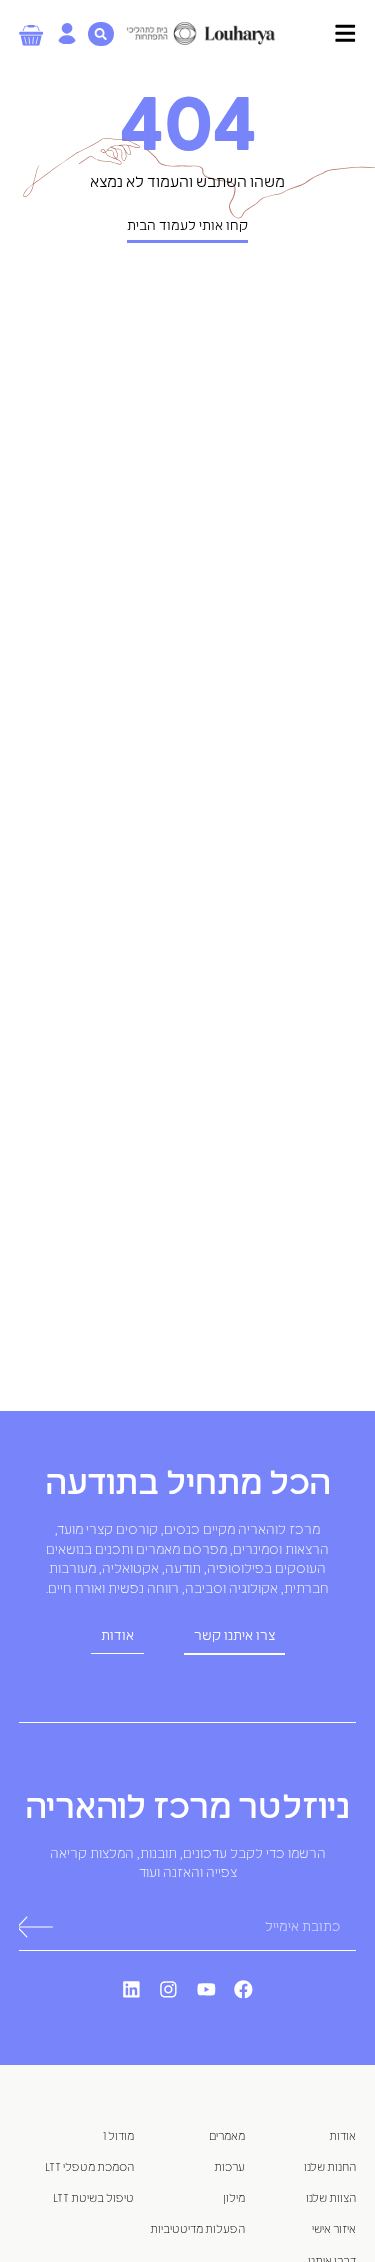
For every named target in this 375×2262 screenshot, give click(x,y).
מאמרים (227, 2136)
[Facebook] (244, 1990)
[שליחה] (35, 1927)
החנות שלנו (330, 2167)
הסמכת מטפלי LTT (89, 2167)
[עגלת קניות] (31, 35)
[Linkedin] (132, 1990)
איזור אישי (334, 2229)
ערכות (229, 2167)
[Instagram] (169, 1990)
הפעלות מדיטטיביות (197, 2229)
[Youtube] (207, 1990)
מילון (234, 2198)
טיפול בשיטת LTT (93, 2198)
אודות (342, 2136)
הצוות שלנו (331, 2198)
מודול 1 (118, 2136)
